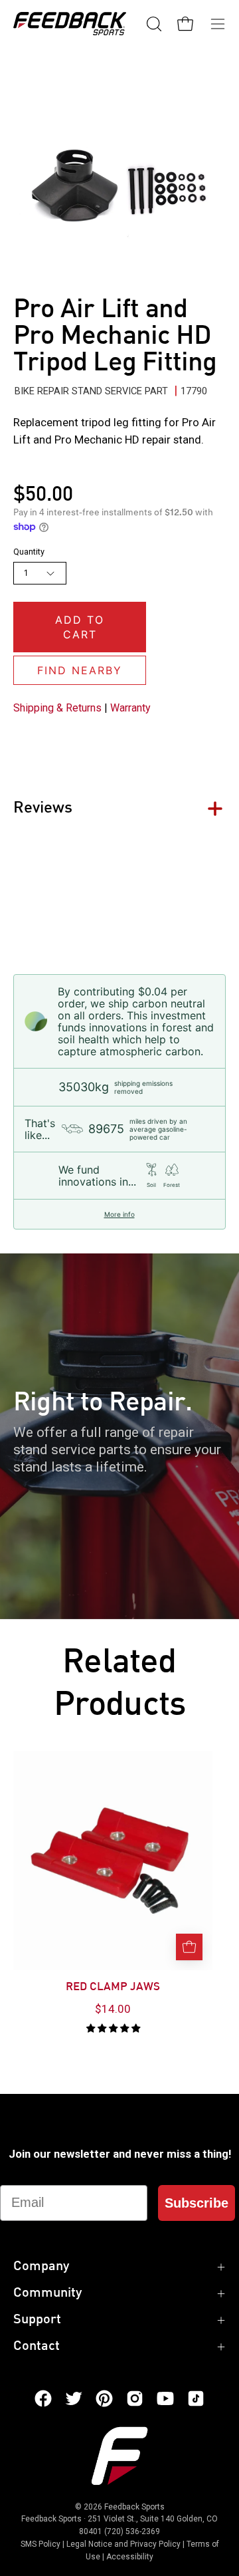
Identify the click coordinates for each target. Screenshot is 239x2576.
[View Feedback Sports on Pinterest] (104, 2398)
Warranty (130, 708)
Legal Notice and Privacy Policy (123, 2544)
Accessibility (130, 2557)
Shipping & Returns (57, 708)
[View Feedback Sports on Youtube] (165, 2398)
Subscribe (197, 2203)
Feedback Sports (134, 2507)
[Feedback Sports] (70, 24)
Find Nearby (80, 670)
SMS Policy (40, 2544)
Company (41, 2267)
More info (119, 1214)
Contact (37, 2347)
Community (47, 2293)
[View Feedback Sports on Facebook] (43, 2398)
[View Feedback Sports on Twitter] (74, 2398)
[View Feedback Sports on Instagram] (135, 2398)
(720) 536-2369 (132, 2531)
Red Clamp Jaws (113, 1988)
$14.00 (113, 2009)
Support (37, 2320)
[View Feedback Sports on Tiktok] (196, 2398)
